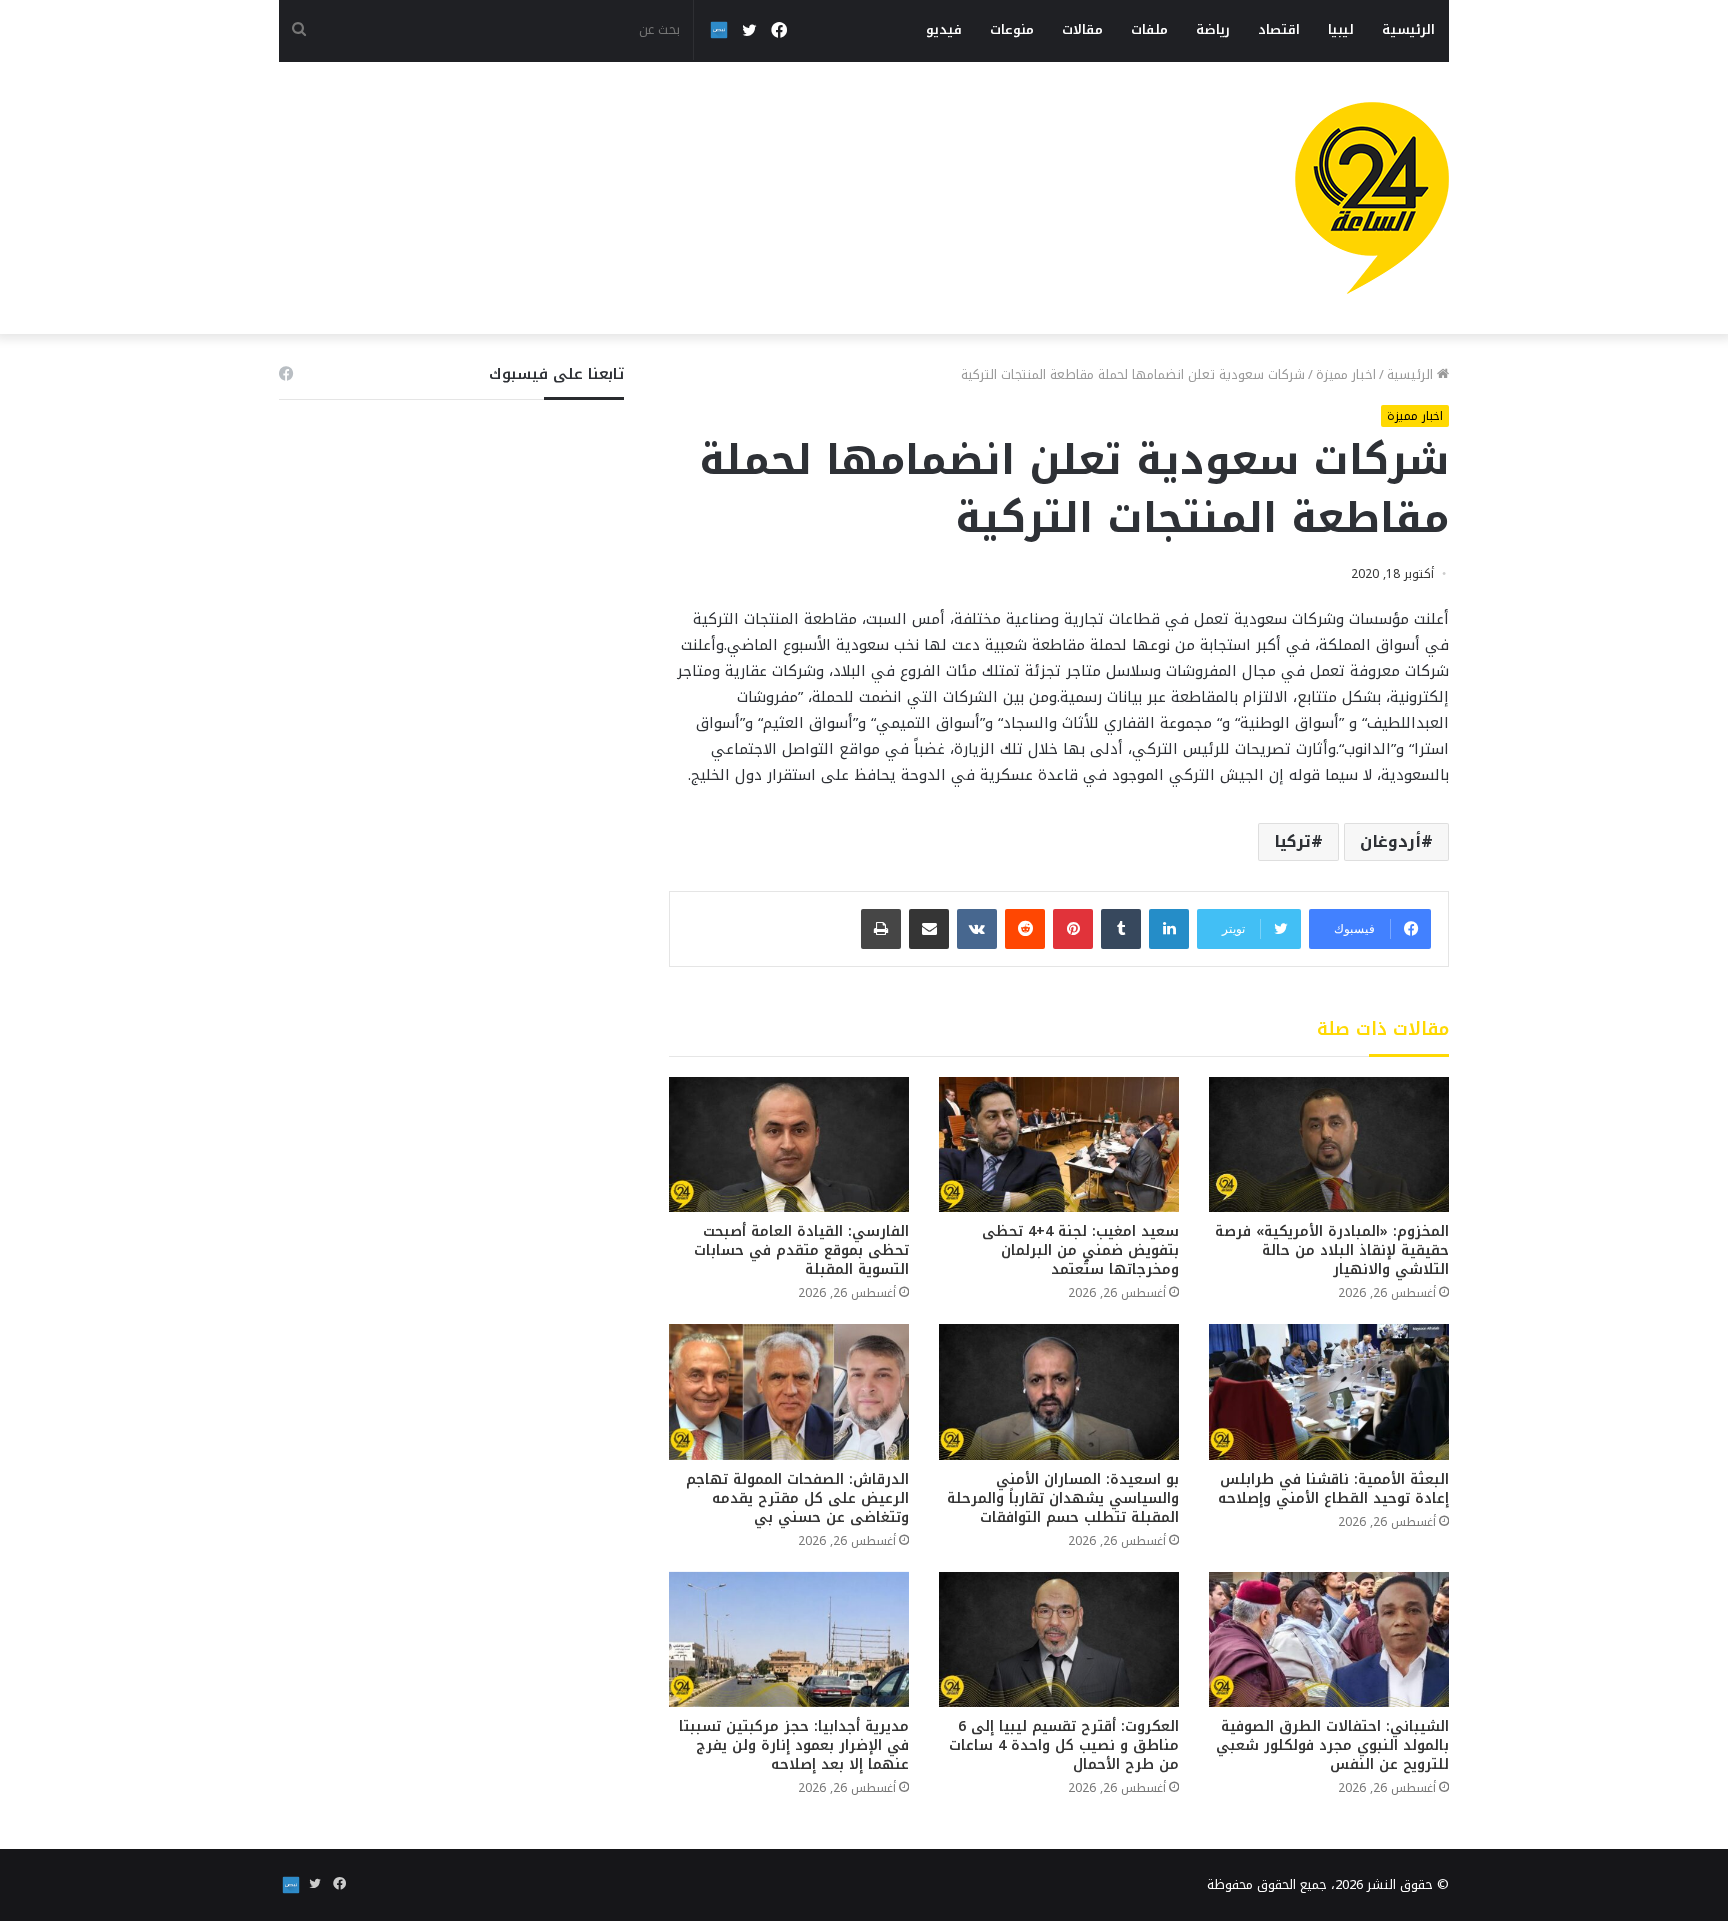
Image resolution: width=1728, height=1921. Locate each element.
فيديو (944, 29)
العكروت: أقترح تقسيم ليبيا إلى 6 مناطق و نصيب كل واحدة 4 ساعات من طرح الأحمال (1064, 1745)
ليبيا (1341, 29)
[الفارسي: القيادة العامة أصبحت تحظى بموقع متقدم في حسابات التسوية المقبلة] (789, 1144)
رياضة (1213, 29)
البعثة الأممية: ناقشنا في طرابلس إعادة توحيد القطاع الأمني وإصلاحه (1333, 1489)
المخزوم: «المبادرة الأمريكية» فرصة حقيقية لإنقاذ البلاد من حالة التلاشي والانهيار (1332, 1250)
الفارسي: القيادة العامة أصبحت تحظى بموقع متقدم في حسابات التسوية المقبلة (801, 1250)
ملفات (1149, 29)
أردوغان (1390, 841)
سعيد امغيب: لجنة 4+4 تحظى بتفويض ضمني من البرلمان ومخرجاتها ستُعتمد (1080, 1250)
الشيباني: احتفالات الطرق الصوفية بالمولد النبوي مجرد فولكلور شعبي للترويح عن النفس (1332, 1745)
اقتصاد (1279, 29)
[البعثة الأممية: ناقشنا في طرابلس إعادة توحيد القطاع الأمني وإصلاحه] (1329, 1391)
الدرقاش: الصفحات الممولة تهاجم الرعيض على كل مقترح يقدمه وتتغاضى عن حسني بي (797, 1498)
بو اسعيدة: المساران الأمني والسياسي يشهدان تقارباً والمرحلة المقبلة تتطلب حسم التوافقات (1063, 1498)
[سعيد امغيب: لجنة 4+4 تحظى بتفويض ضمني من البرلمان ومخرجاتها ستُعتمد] (1059, 1144)
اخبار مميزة (1346, 374)
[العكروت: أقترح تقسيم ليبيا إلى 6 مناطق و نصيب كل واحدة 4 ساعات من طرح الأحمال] (1059, 1639)
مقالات (1082, 29)
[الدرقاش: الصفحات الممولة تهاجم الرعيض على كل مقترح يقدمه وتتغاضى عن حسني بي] (789, 1391)
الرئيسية (1408, 29)
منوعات (1012, 29)
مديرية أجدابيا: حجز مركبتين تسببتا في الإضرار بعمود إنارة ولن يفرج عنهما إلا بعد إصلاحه (794, 1745)
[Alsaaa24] (1372, 198)
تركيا (1292, 841)
